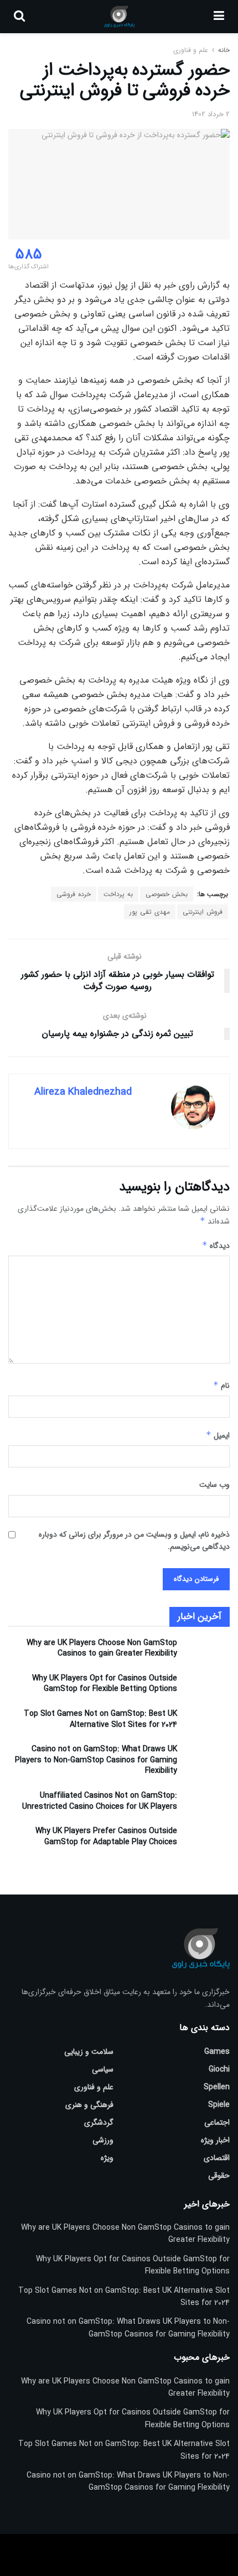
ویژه (107, 2158)
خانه (223, 50)
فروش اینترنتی (203, 912)
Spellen (217, 2087)
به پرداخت (118, 894)
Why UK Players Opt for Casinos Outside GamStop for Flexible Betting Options (105, 1684)
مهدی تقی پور (150, 912)
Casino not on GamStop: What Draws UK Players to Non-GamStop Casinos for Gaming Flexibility (96, 1760)
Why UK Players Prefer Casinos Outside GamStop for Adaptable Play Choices (106, 1836)
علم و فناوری (191, 50)
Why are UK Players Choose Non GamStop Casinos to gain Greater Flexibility (102, 1648)
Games (217, 2052)
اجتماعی (217, 2122)
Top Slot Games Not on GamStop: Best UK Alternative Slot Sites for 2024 (100, 1719)
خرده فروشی (74, 894)
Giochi (219, 2069)
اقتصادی (217, 2158)
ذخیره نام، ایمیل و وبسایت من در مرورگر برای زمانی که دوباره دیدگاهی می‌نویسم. (134, 1541)
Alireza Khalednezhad (83, 1092)
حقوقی (219, 2176)
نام (221, 1386)
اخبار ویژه (215, 2140)
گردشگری (99, 2122)
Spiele (219, 2105)
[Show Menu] (219, 17)
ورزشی (103, 2140)
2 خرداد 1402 (211, 114)
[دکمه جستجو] (19, 17)
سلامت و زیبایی (89, 2052)
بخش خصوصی (167, 894)
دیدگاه (216, 1246)
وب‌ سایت (214, 1485)
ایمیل (218, 1435)
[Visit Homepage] (119, 17)
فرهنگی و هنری (89, 2105)
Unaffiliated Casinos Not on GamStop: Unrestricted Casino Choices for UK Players (100, 1801)
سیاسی (103, 2069)
